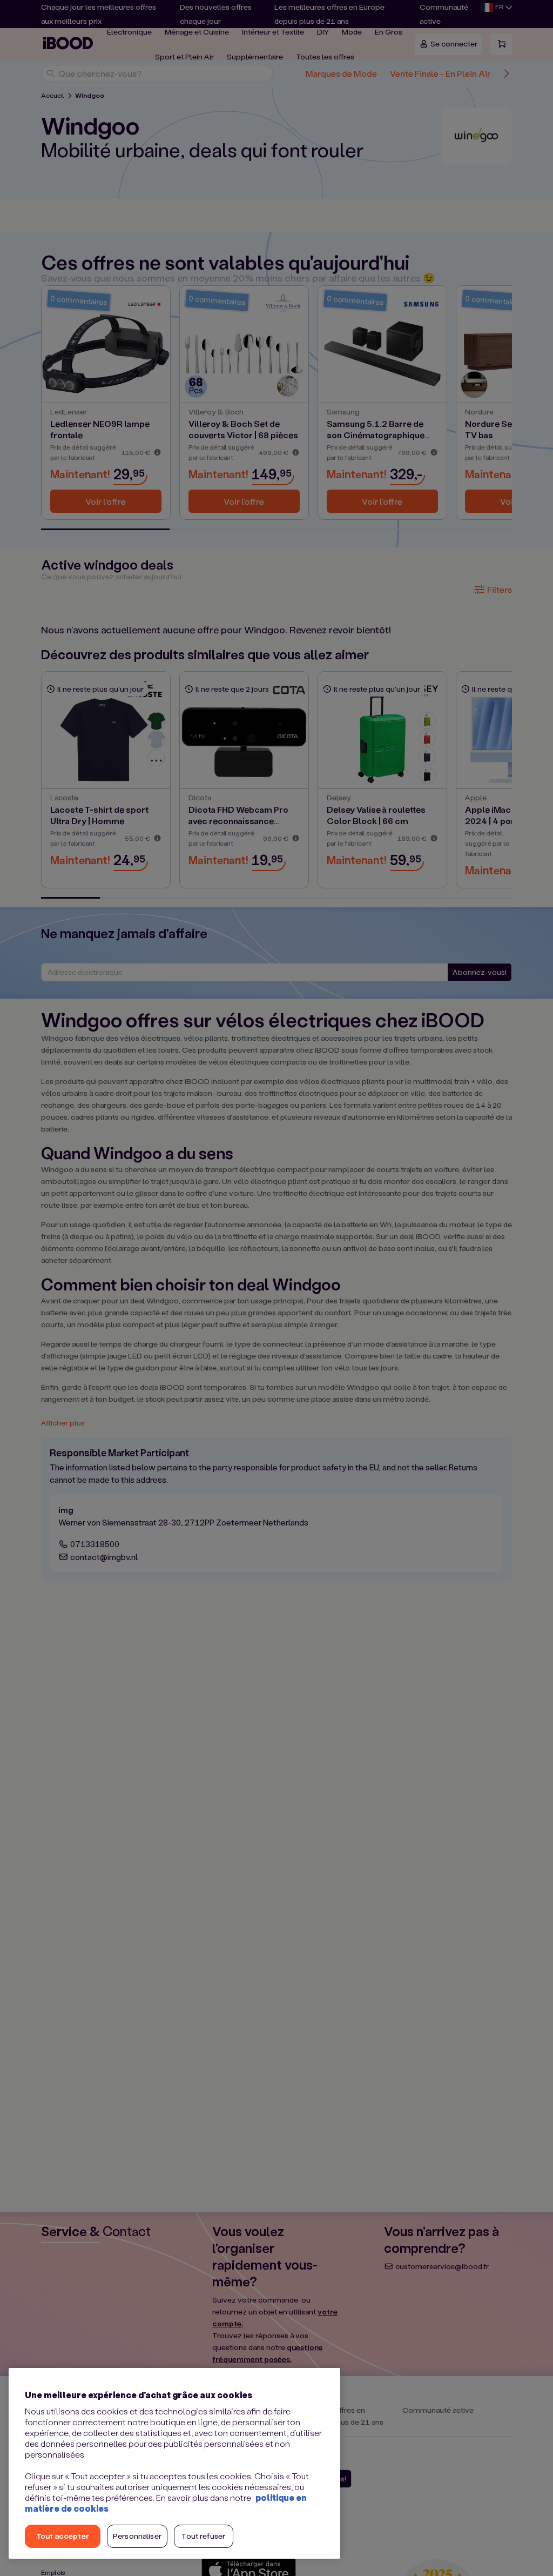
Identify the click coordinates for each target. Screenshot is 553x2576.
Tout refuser (203, 2536)
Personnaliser (137, 2536)
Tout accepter (63, 2536)
